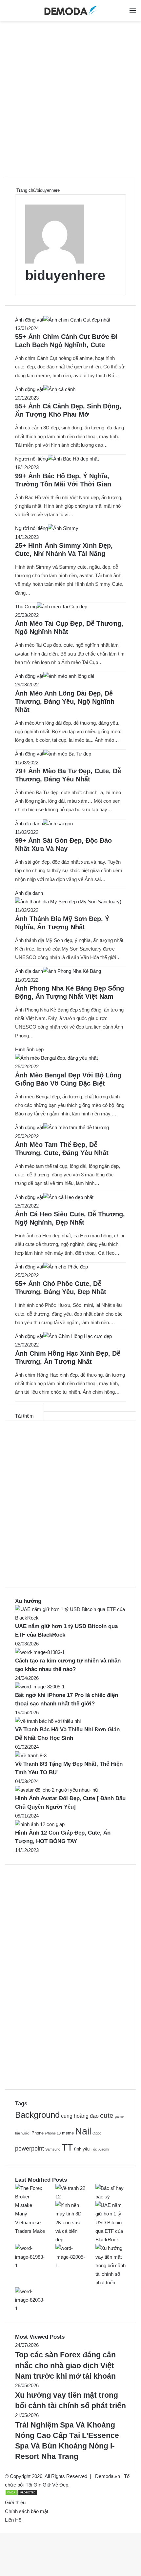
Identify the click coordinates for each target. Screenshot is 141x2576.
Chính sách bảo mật (27, 2511)
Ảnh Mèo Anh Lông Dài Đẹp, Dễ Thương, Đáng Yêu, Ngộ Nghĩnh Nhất (65, 701)
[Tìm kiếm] (121, 13)
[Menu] (133, 13)
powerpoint (30, 2148)
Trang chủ (25, 190)
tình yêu (82, 2149)
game (119, 2116)
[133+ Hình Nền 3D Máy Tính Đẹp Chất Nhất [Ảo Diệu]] (71, 2240)
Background (37, 2115)
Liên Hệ (13, 2520)
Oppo (97, 2133)
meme (68, 2133)
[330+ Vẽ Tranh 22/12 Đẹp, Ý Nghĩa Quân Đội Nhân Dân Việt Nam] (71, 2197)
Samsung (53, 2149)
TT (67, 2147)
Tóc (94, 2149)
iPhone (37, 2133)
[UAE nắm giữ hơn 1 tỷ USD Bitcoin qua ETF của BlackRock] (70, 1618)
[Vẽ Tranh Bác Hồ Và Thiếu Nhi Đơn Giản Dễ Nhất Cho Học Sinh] (48, 1721)
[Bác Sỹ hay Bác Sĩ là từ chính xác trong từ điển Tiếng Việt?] (111, 2197)
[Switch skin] (8, 13)
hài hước (22, 2133)
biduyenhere (65, 275)
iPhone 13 (53, 2133)
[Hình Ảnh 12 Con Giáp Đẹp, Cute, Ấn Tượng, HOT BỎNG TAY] (40, 1824)
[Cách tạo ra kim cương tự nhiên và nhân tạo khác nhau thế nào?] (40, 1652)
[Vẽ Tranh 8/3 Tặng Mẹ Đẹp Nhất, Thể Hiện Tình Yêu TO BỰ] (31, 1755)
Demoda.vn (108, 2476)
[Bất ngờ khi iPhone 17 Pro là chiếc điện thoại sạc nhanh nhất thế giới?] (40, 1687)
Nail (83, 2131)
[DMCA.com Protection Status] (21, 2494)
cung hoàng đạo (80, 2116)
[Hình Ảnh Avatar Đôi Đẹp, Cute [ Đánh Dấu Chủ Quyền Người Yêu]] (57, 1790)
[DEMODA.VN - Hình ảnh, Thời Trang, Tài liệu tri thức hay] (70, 10)
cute (107, 2115)
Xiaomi (104, 2149)
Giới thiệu (15, 2502)
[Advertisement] (70, 101)
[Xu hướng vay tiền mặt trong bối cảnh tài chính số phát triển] (111, 2282)
